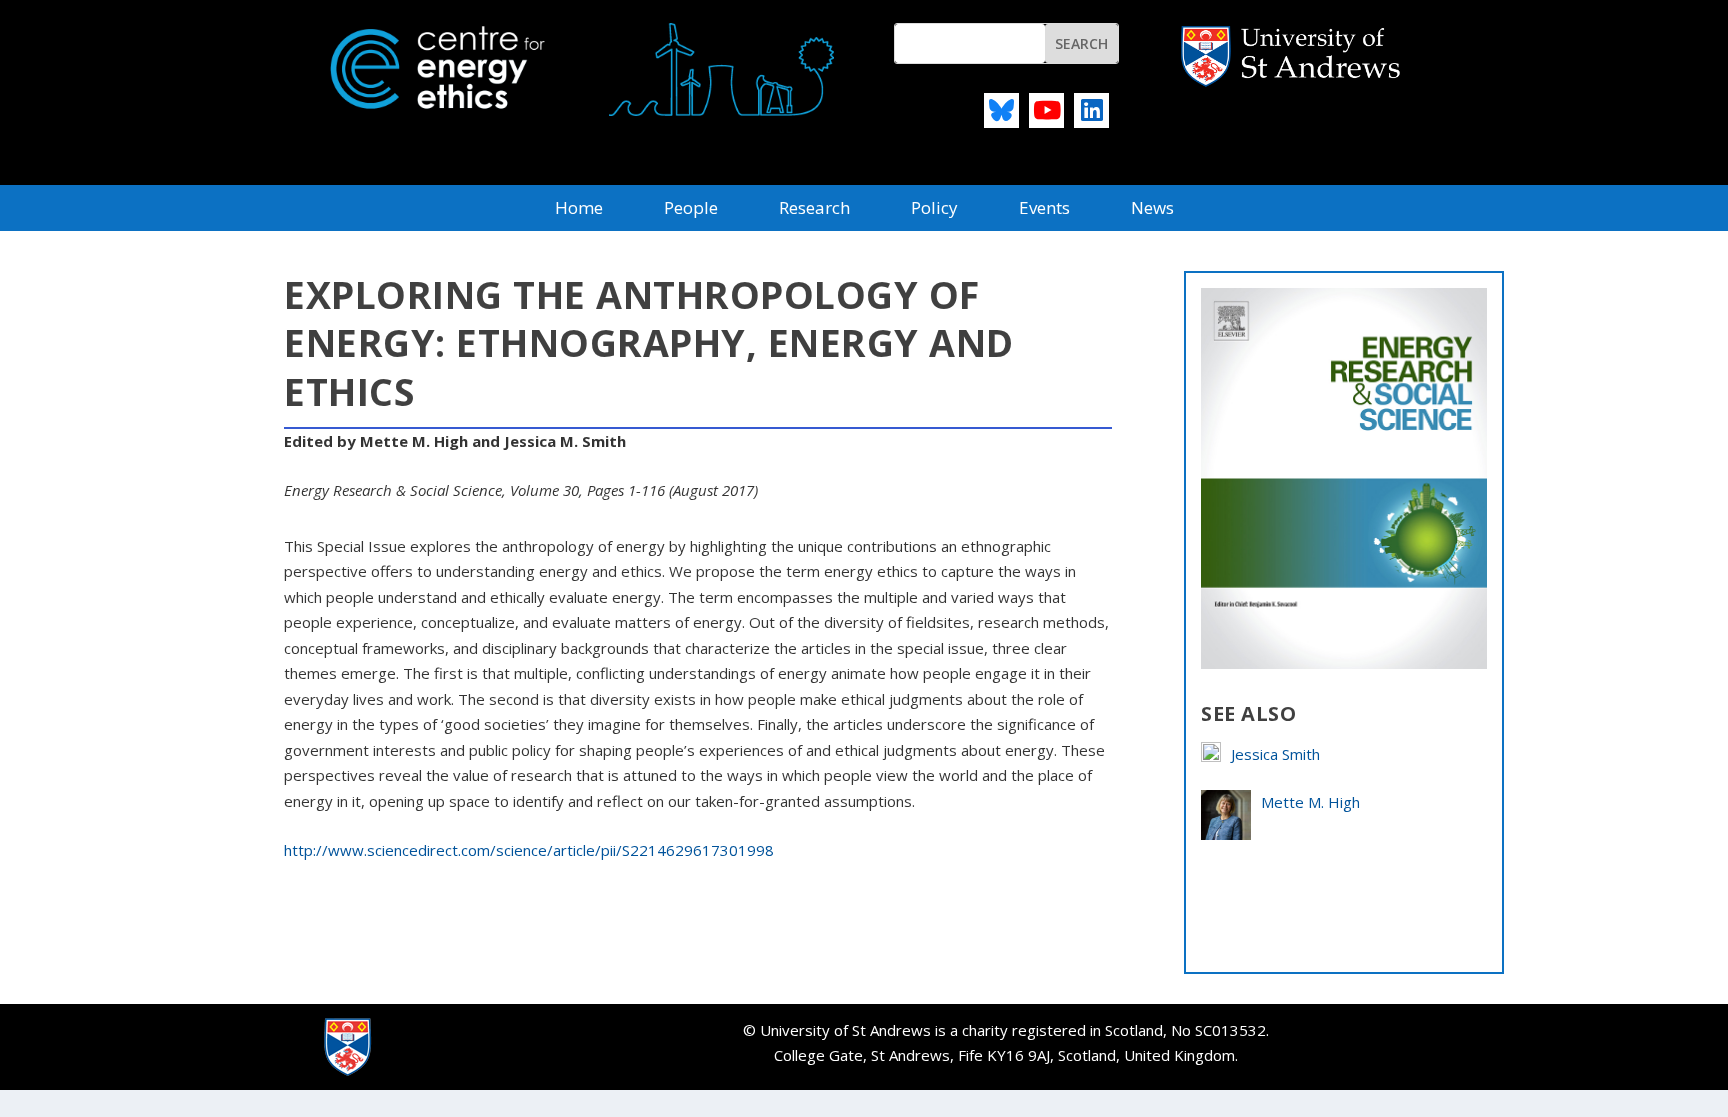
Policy (934, 210)
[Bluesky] (1001, 110)
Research (814, 210)
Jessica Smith (1275, 754)
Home (579, 210)
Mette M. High (1310, 802)
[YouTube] (1046, 110)
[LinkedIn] (1091, 110)
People (691, 210)
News (1152, 210)
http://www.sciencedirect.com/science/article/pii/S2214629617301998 (529, 850)
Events (1044, 210)
